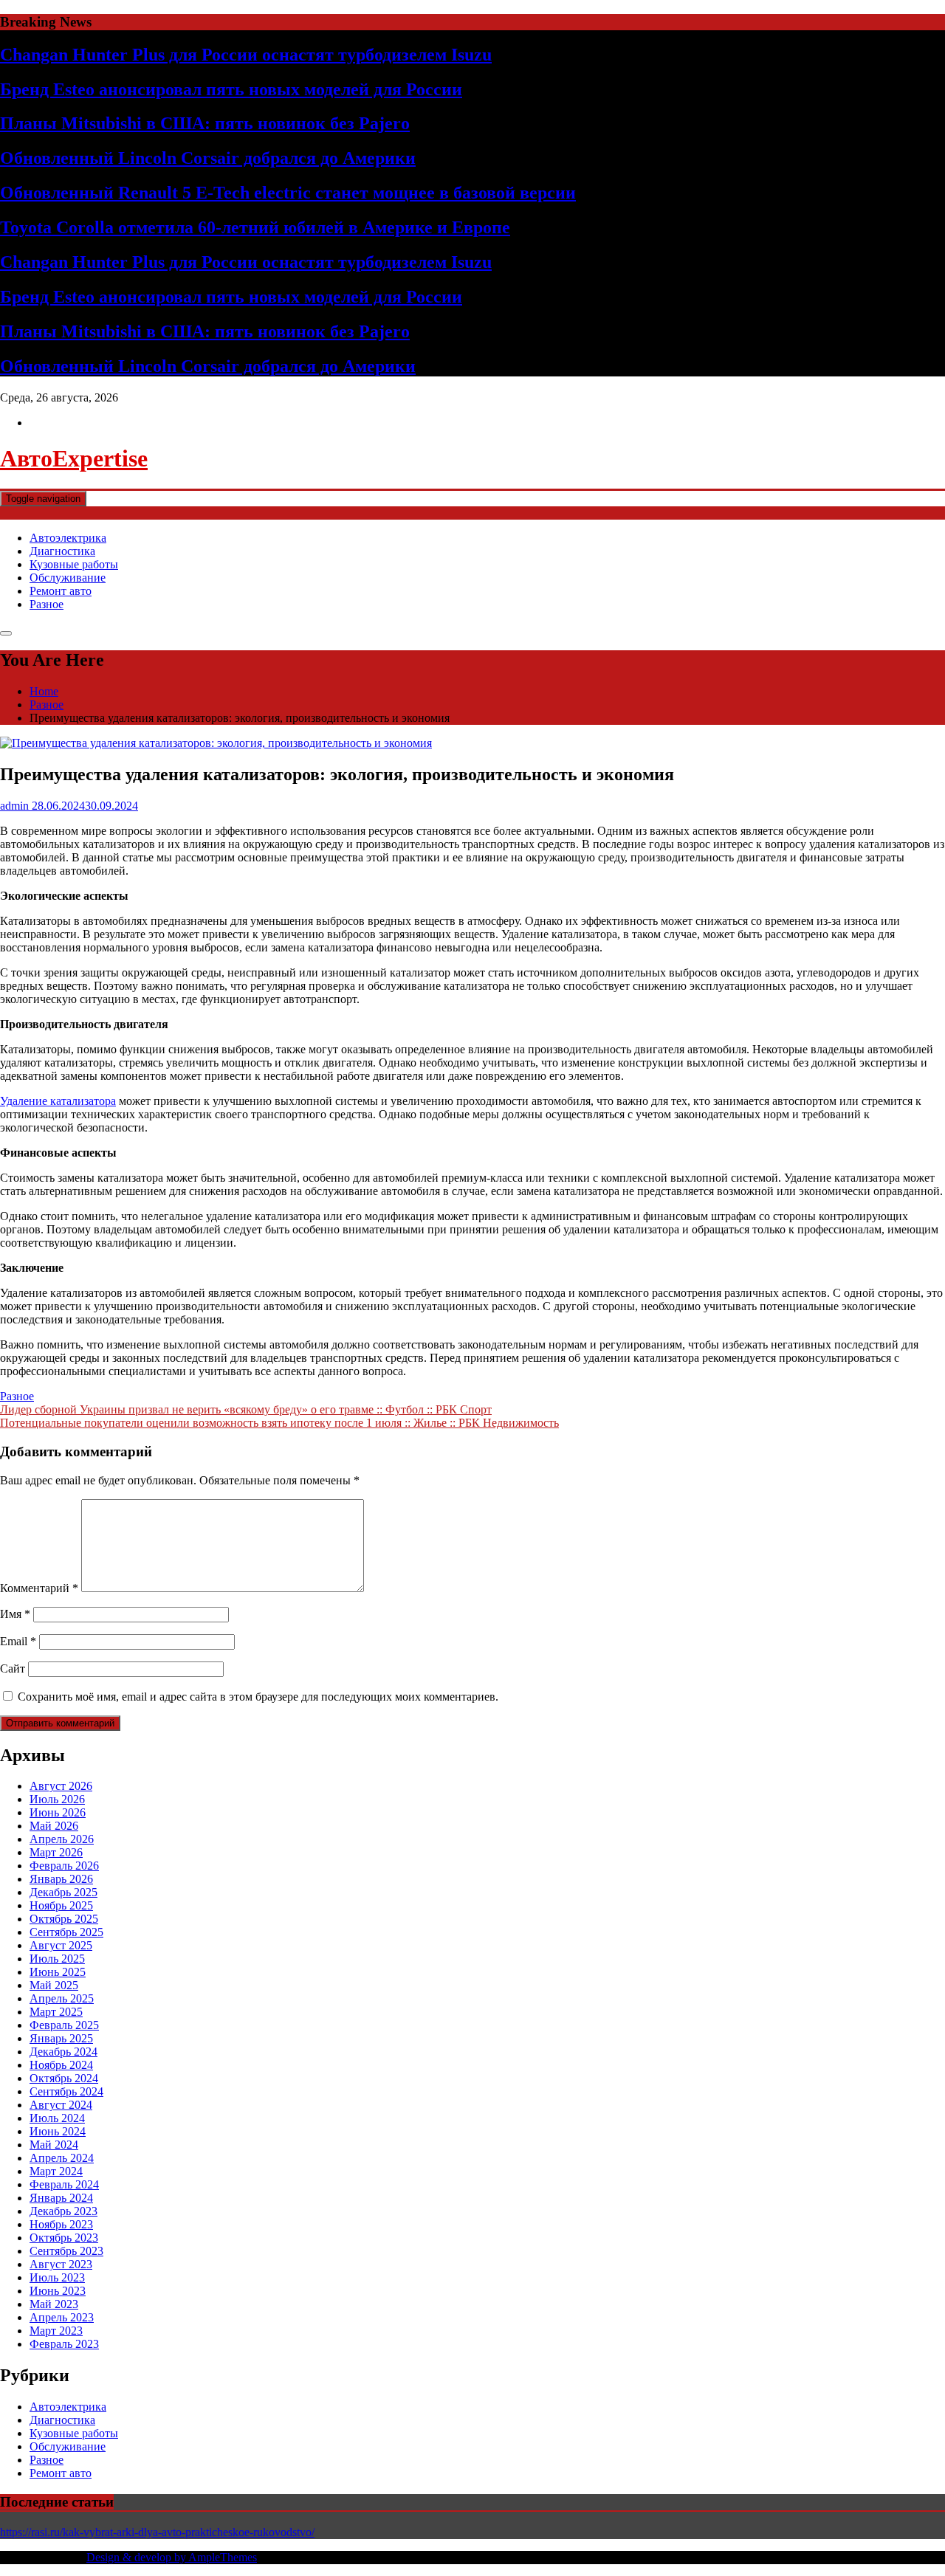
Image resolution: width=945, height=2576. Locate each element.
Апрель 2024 (62, 2158)
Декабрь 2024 (63, 2052)
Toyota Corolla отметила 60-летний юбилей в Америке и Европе (255, 227)
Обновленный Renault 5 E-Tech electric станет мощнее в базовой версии (288, 193)
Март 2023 (56, 2331)
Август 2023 (61, 2264)
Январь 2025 (61, 2038)
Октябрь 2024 (64, 2078)
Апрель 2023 (62, 2317)
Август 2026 (61, 1786)
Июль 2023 (57, 2277)
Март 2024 (56, 2171)
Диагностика (62, 551)
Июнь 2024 (58, 2131)
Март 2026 (56, 1852)
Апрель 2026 (62, 1839)
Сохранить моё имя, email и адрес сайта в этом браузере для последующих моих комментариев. (258, 1697)
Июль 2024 (57, 2118)
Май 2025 (54, 1985)
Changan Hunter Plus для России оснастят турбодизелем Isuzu (246, 55)
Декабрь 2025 (63, 1892)
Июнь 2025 (58, 1972)
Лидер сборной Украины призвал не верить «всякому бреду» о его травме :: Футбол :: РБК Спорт (246, 1409)
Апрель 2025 (62, 1998)
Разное (47, 604)
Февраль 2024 (64, 2184)
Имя (15, 1614)
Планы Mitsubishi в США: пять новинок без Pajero (205, 123)
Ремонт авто (61, 591)
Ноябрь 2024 (61, 2065)
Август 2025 (61, 1945)
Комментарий (39, 1588)
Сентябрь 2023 (66, 2251)
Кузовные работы (74, 564)
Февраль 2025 (64, 2025)
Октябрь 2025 (64, 1919)
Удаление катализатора (58, 1101)
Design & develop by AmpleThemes (172, 2557)
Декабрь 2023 (63, 2211)
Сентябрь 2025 (66, 1932)
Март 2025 (56, 2012)
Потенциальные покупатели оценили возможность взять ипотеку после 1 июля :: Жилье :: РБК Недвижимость (279, 1423)
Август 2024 (61, 2105)
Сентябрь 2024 (66, 2091)
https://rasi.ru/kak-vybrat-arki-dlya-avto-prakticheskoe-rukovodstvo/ (157, 2532)
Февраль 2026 (64, 1866)
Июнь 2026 (58, 1812)
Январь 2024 (61, 2198)
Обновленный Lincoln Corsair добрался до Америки (208, 158)
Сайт (13, 1668)
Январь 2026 (61, 1879)
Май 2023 (54, 2304)
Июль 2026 (57, 1799)
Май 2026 (54, 1826)
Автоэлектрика (68, 538)
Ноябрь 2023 (61, 2224)
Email (18, 1641)
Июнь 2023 (58, 2291)
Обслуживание (68, 578)
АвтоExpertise (74, 458)
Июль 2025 (57, 1959)
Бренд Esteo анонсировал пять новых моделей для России (231, 89)
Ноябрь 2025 (61, 1905)
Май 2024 (54, 2145)
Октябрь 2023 (64, 2238)
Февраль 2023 (64, 2344)
